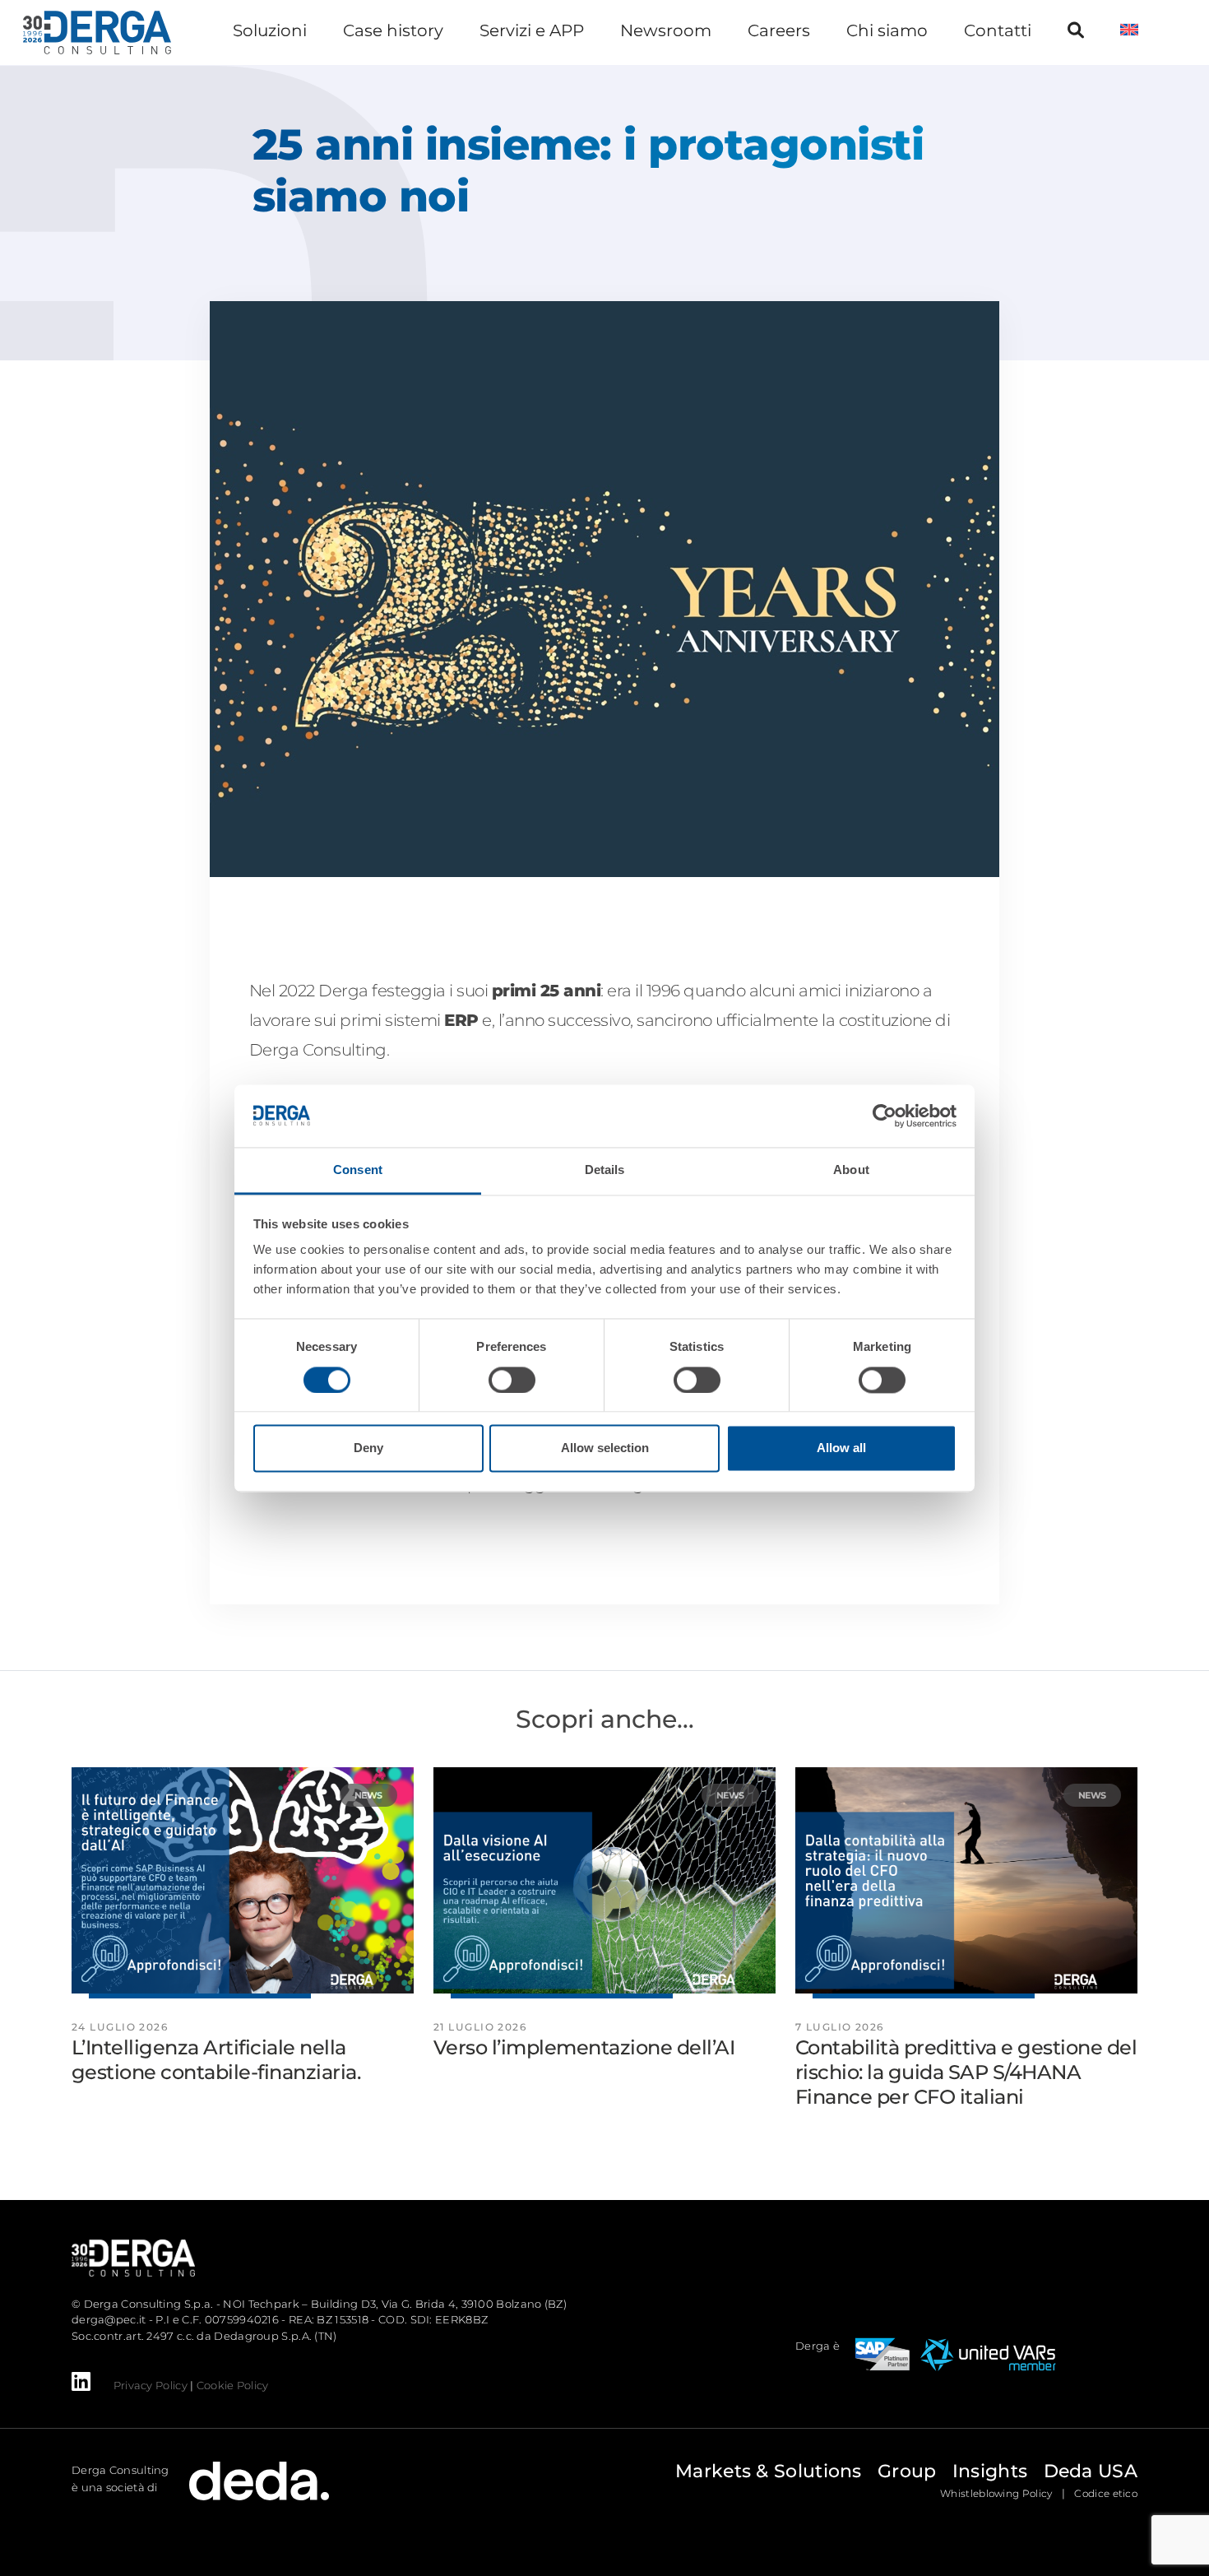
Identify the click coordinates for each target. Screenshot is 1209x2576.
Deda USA (1091, 2471)
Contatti (998, 30)
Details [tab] (605, 1170)
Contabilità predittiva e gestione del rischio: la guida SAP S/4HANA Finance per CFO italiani (966, 2072)
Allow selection (605, 1448)
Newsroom (666, 30)
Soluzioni (270, 30)
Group (907, 2471)
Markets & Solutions (769, 2471)
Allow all (841, 1448)
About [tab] (851, 1170)
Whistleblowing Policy (996, 2493)
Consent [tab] (358, 1170)
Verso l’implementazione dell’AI (584, 2047)
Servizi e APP (532, 30)
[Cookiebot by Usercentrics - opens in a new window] (885, 1116)
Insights (990, 2471)
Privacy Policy (151, 2385)
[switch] (512, 1380)
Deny (368, 1448)
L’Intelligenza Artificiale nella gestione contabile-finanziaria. (216, 2060)
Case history (393, 30)
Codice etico (1106, 2493)
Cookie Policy (233, 2385)
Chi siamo (887, 30)
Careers (779, 30)
